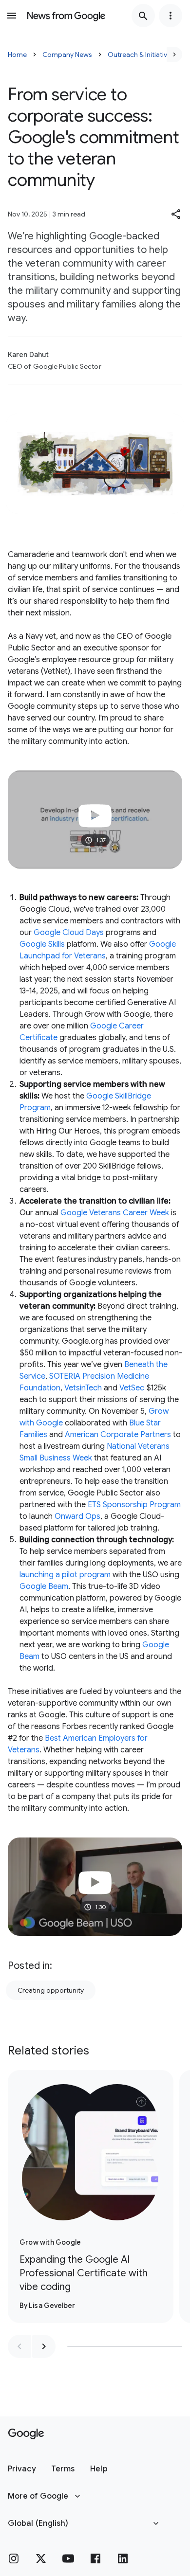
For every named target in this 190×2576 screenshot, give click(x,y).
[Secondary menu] (171, 16)
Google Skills (42, 944)
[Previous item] (19, 2346)
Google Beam (44, 1586)
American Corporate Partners (118, 1435)
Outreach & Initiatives (141, 54)
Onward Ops (77, 1516)
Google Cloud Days (69, 933)
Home (17, 54)
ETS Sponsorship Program (134, 1505)
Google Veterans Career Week (115, 1213)
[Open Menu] (12, 16)
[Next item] (44, 2346)
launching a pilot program (65, 1575)
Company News (67, 54)
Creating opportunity (51, 1990)
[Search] (143, 16)
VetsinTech (83, 1388)
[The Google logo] (26, 2434)
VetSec (132, 1388)
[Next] (174, 54)
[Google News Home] (66, 16)
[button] (176, 214)
